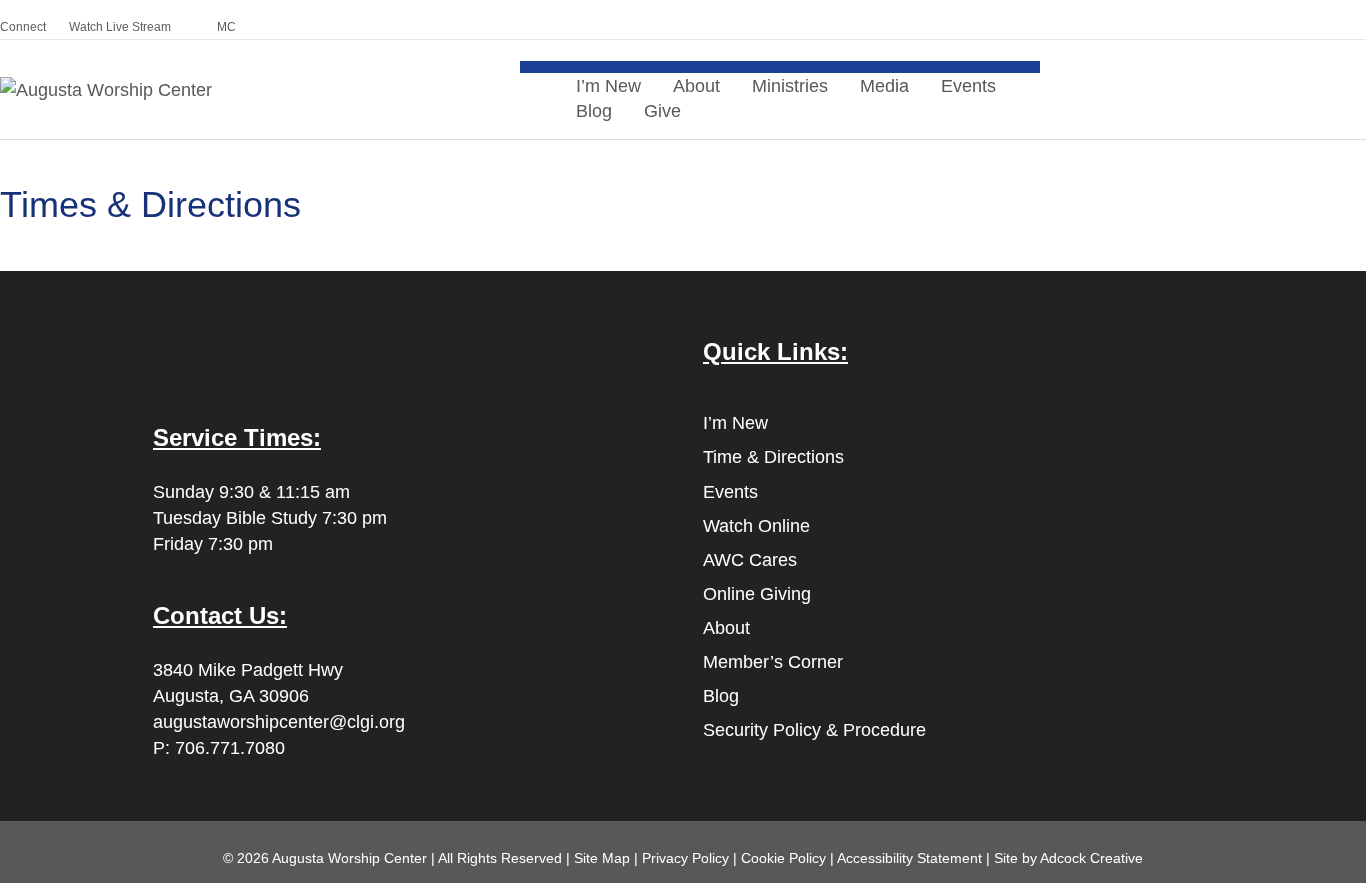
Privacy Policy (685, 858)
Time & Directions (773, 457)
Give (662, 111)
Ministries (790, 86)
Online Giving (757, 594)
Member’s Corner (773, 662)
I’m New (735, 423)
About (726, 628)
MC (226, 27)
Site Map (602, 858)
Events (968, 86)
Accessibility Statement (909, 858)
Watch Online (756, 526)
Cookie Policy (783, 858)
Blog (594, 111)
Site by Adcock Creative (1066, 858)
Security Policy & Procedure (814, 730)
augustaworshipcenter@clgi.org (279, 722)
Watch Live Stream (120, 27)
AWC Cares (750, 560)
